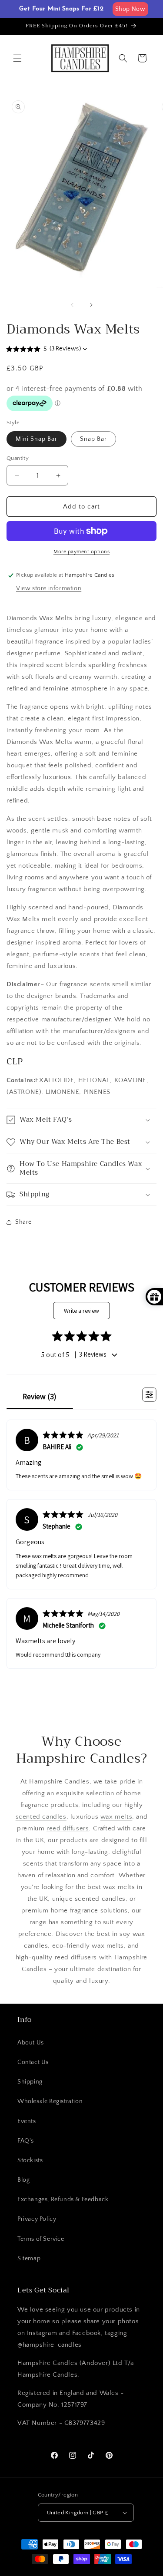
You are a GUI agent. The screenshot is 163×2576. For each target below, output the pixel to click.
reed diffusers (68, 1828)
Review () (40, 1396)
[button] (17, 58)
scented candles (41, 1817)
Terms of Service (41, 2239)
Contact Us (33, 2062)
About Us (31, 2043)
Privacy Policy (37, 2219)
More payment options (81, 552)
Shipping (30, 2082)
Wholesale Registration (50, 2101)
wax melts (116, 1817)
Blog (23, 2180)
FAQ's (26, 2141)
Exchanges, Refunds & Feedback (63, 2200)
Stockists (30, 2160)
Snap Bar (93, 439)
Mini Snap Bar (37, 439)
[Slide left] (72, 305)
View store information (49, 588)
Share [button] (23, 1222)
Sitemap (29, 2259)
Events (27, 2121)
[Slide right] (91, 305)
